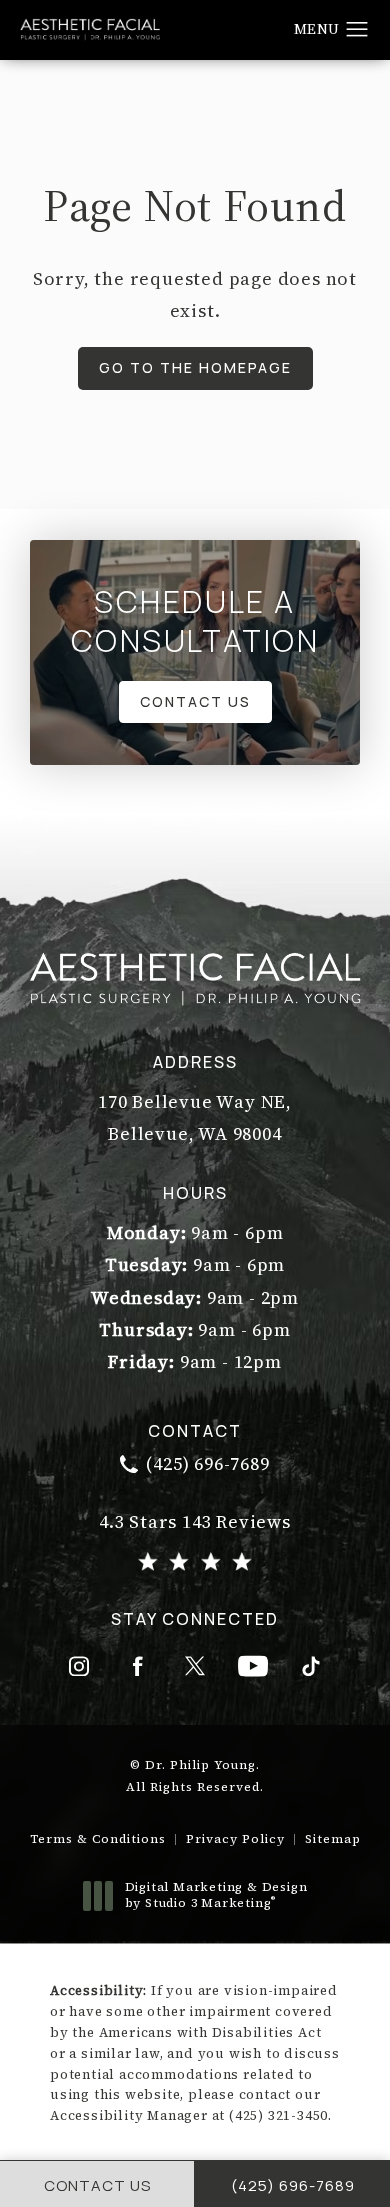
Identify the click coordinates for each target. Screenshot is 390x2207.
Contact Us (195, 701)
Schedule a (195, 621)
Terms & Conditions (98, 1839)
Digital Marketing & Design (216, 1895)
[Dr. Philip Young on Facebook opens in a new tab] (137, 1666)
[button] (357, 30)
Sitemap (333, 1839)
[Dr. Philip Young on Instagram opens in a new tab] (79, 1666)
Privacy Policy (235, 1839)
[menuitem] (79, 1666)
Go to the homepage (195, 367)
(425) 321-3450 (278, 2115)
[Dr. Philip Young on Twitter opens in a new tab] (195, 1666)
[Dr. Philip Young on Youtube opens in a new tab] (253, 1666)
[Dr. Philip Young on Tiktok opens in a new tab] (311, 1666)
